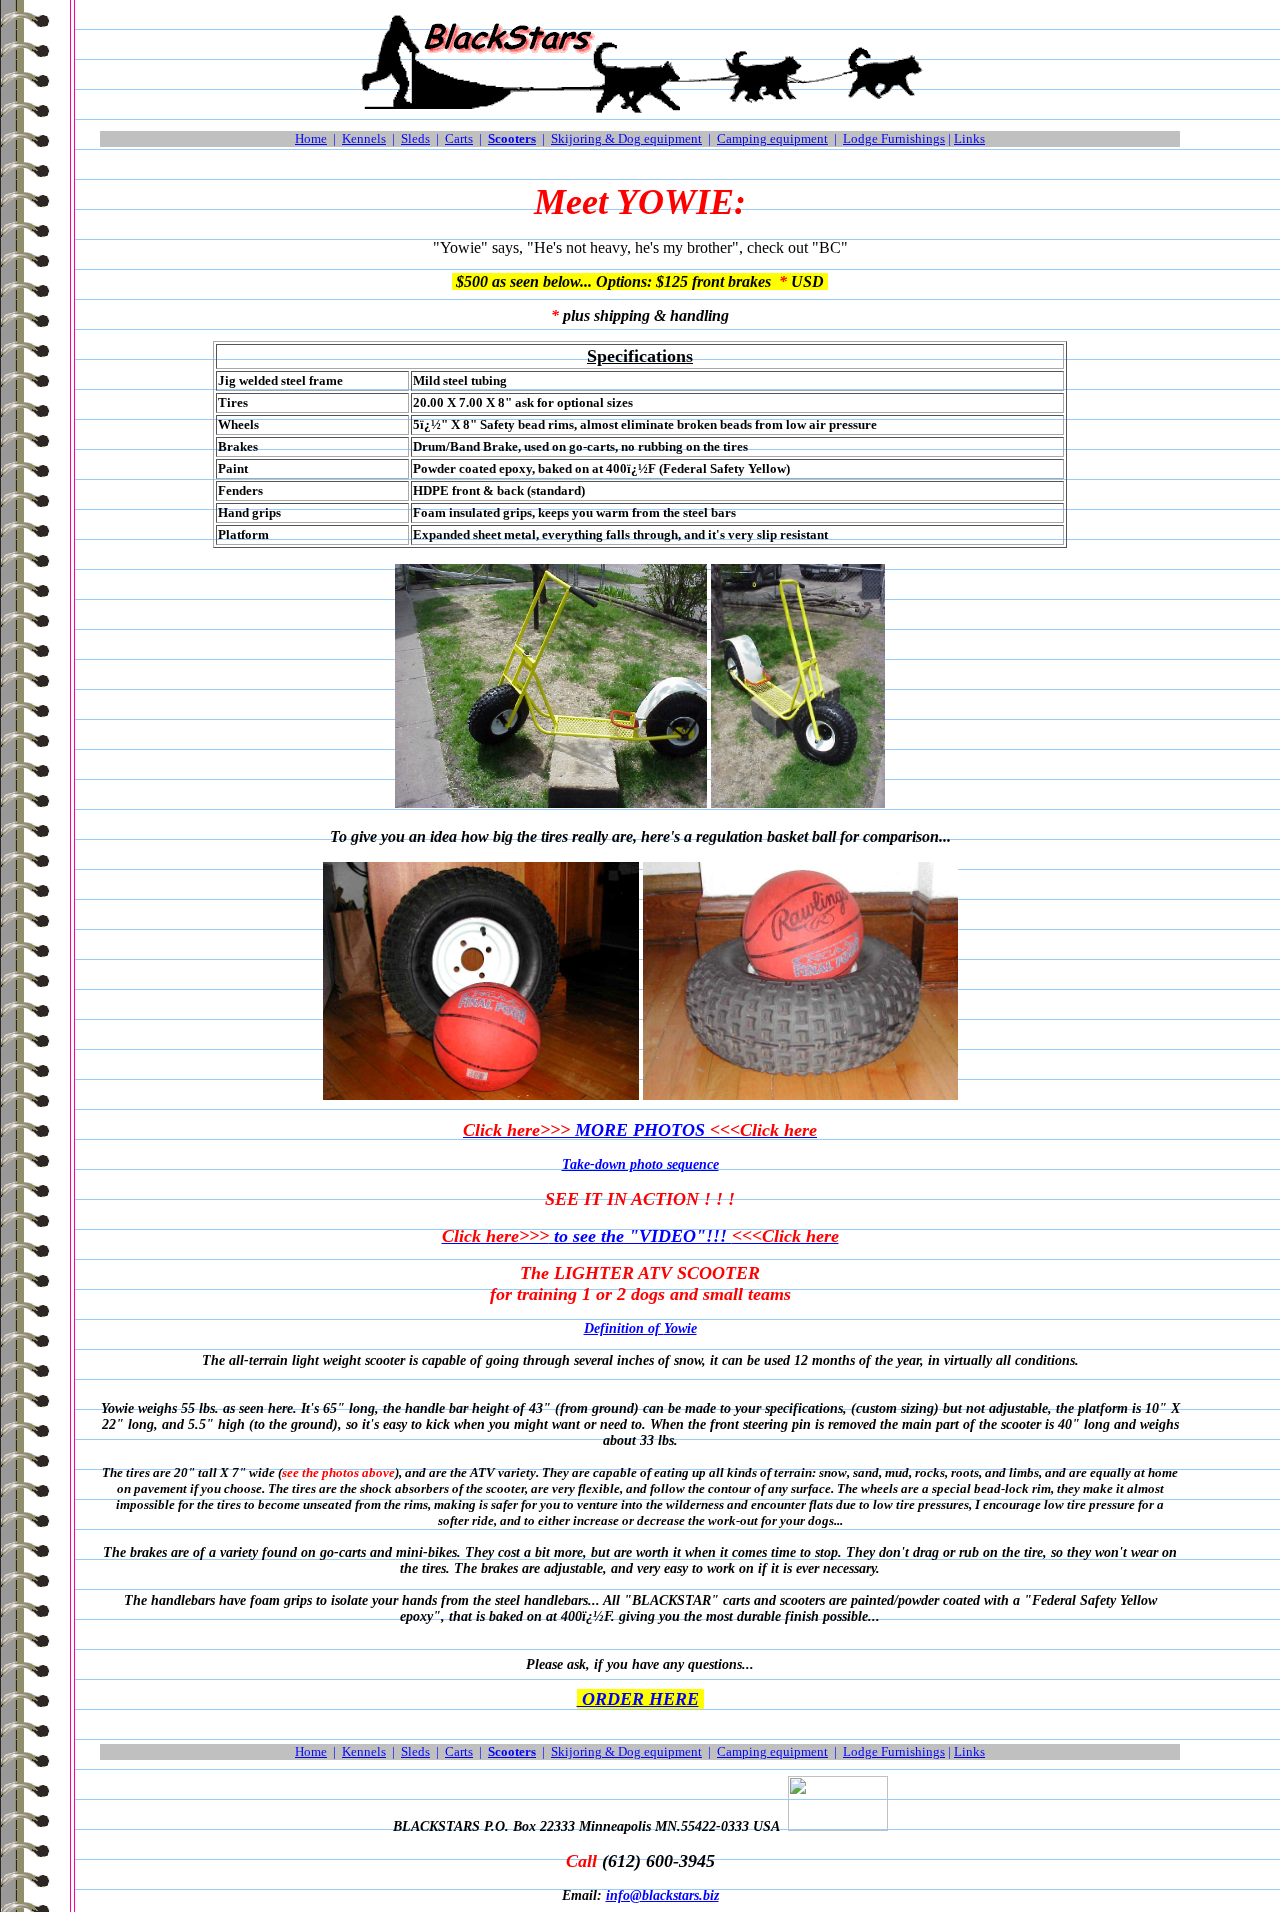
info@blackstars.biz (662, 1895)
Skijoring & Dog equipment (626, 138)
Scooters (512, 138)
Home (311, 138)
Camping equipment (772, 138)
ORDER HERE (638, 1699)
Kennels (364, 138)
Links (969, 138)
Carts (459, 138)
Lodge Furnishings (894, 138)
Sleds (415, 138)
